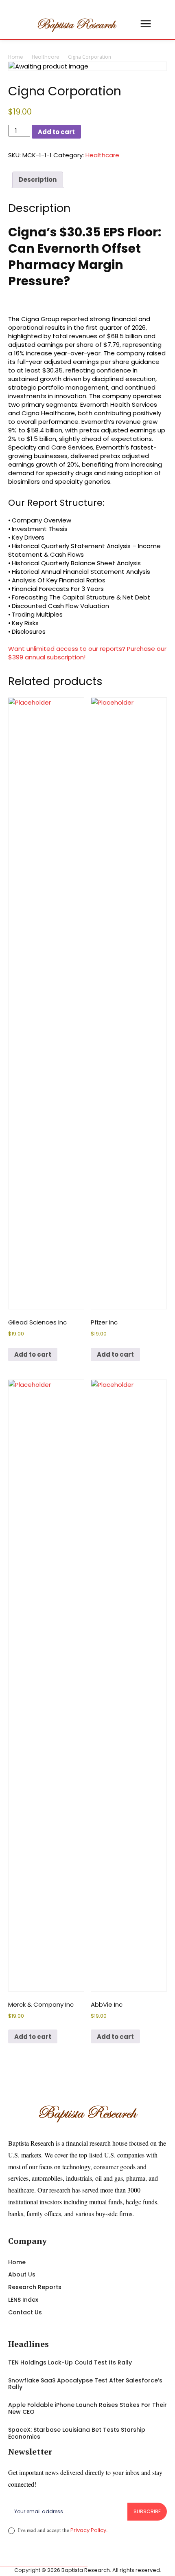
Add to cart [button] (33, 1354)
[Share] (130, 9)
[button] (129, 24)
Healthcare (45, 57)
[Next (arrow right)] (161, 1288)
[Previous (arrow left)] (14, 1288)
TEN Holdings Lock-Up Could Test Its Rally (70, 2362)
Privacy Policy (88, 2530)
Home (15, 57)
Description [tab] (38, 180)
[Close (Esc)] (148, 9)
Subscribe (147, 2511)
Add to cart (56, 132)
